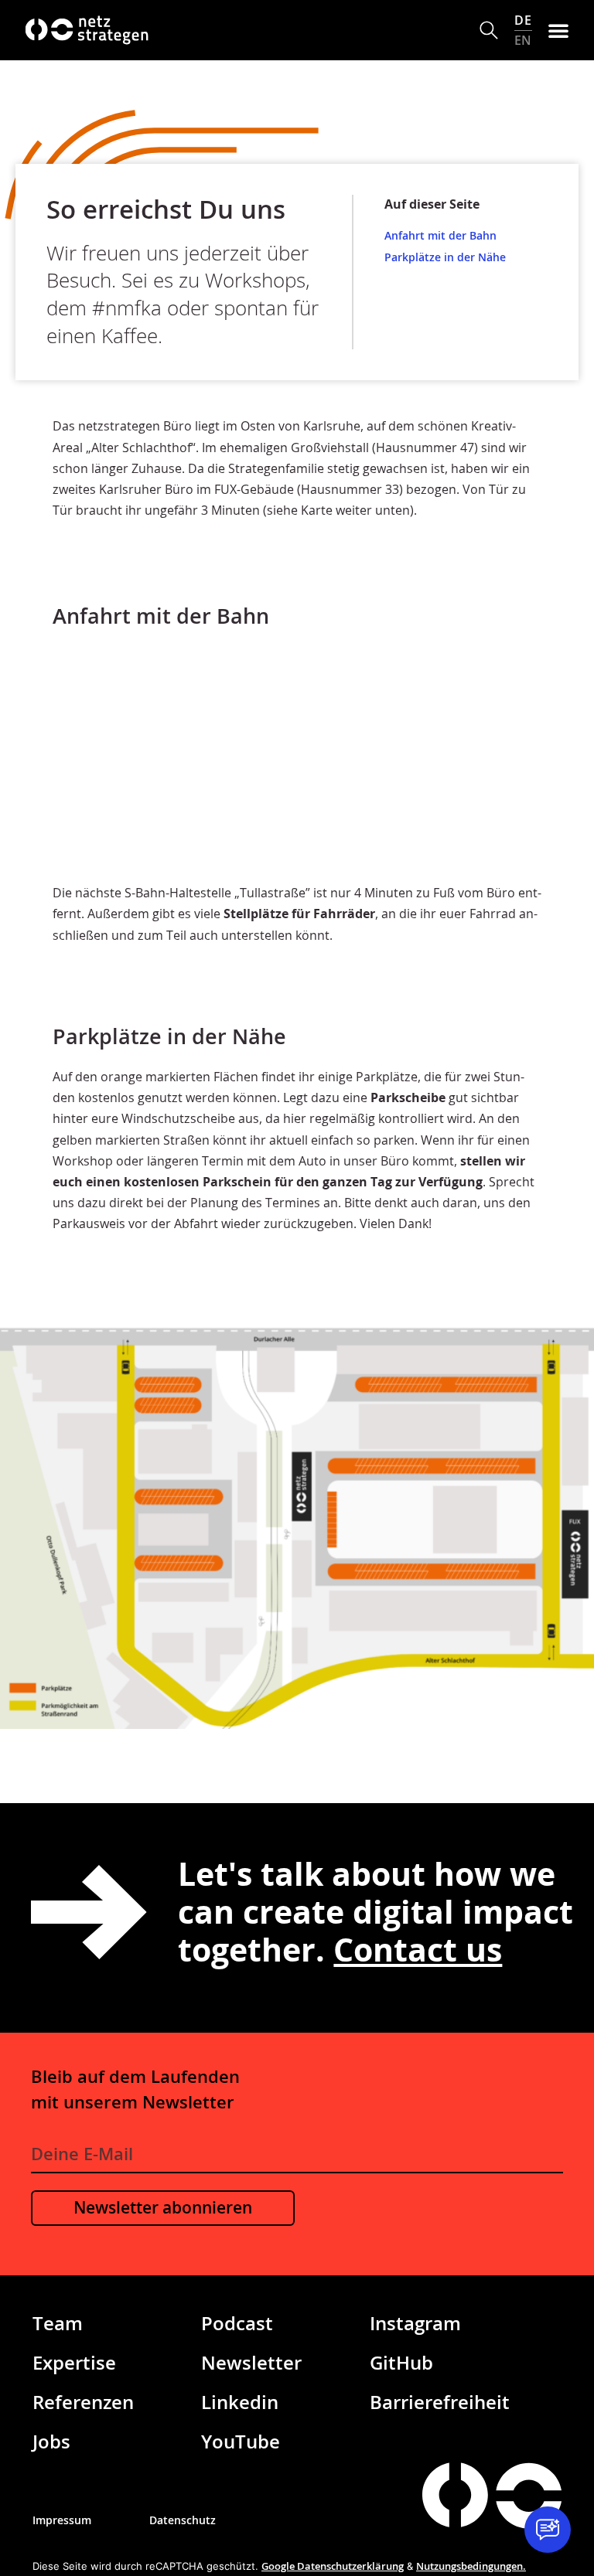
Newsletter (251, 2362)
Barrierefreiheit (440, 2402)
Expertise (74, 2362)
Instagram (415, 2323)
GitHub (401, 2362)
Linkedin (240, 2402)
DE (523, 20)
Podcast (237, 2323)
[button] (489, 31)
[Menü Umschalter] (558, 30)
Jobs (51, 2441)
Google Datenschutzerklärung (333, 2566)
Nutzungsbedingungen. (471, 2566)
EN (523, 40)
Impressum (62, 2520)
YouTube (241, 2441)
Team (58, 2323)
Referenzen (83, 2402)
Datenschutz (183, 2520)
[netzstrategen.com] (455, 2494)
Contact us (418, 1949)
